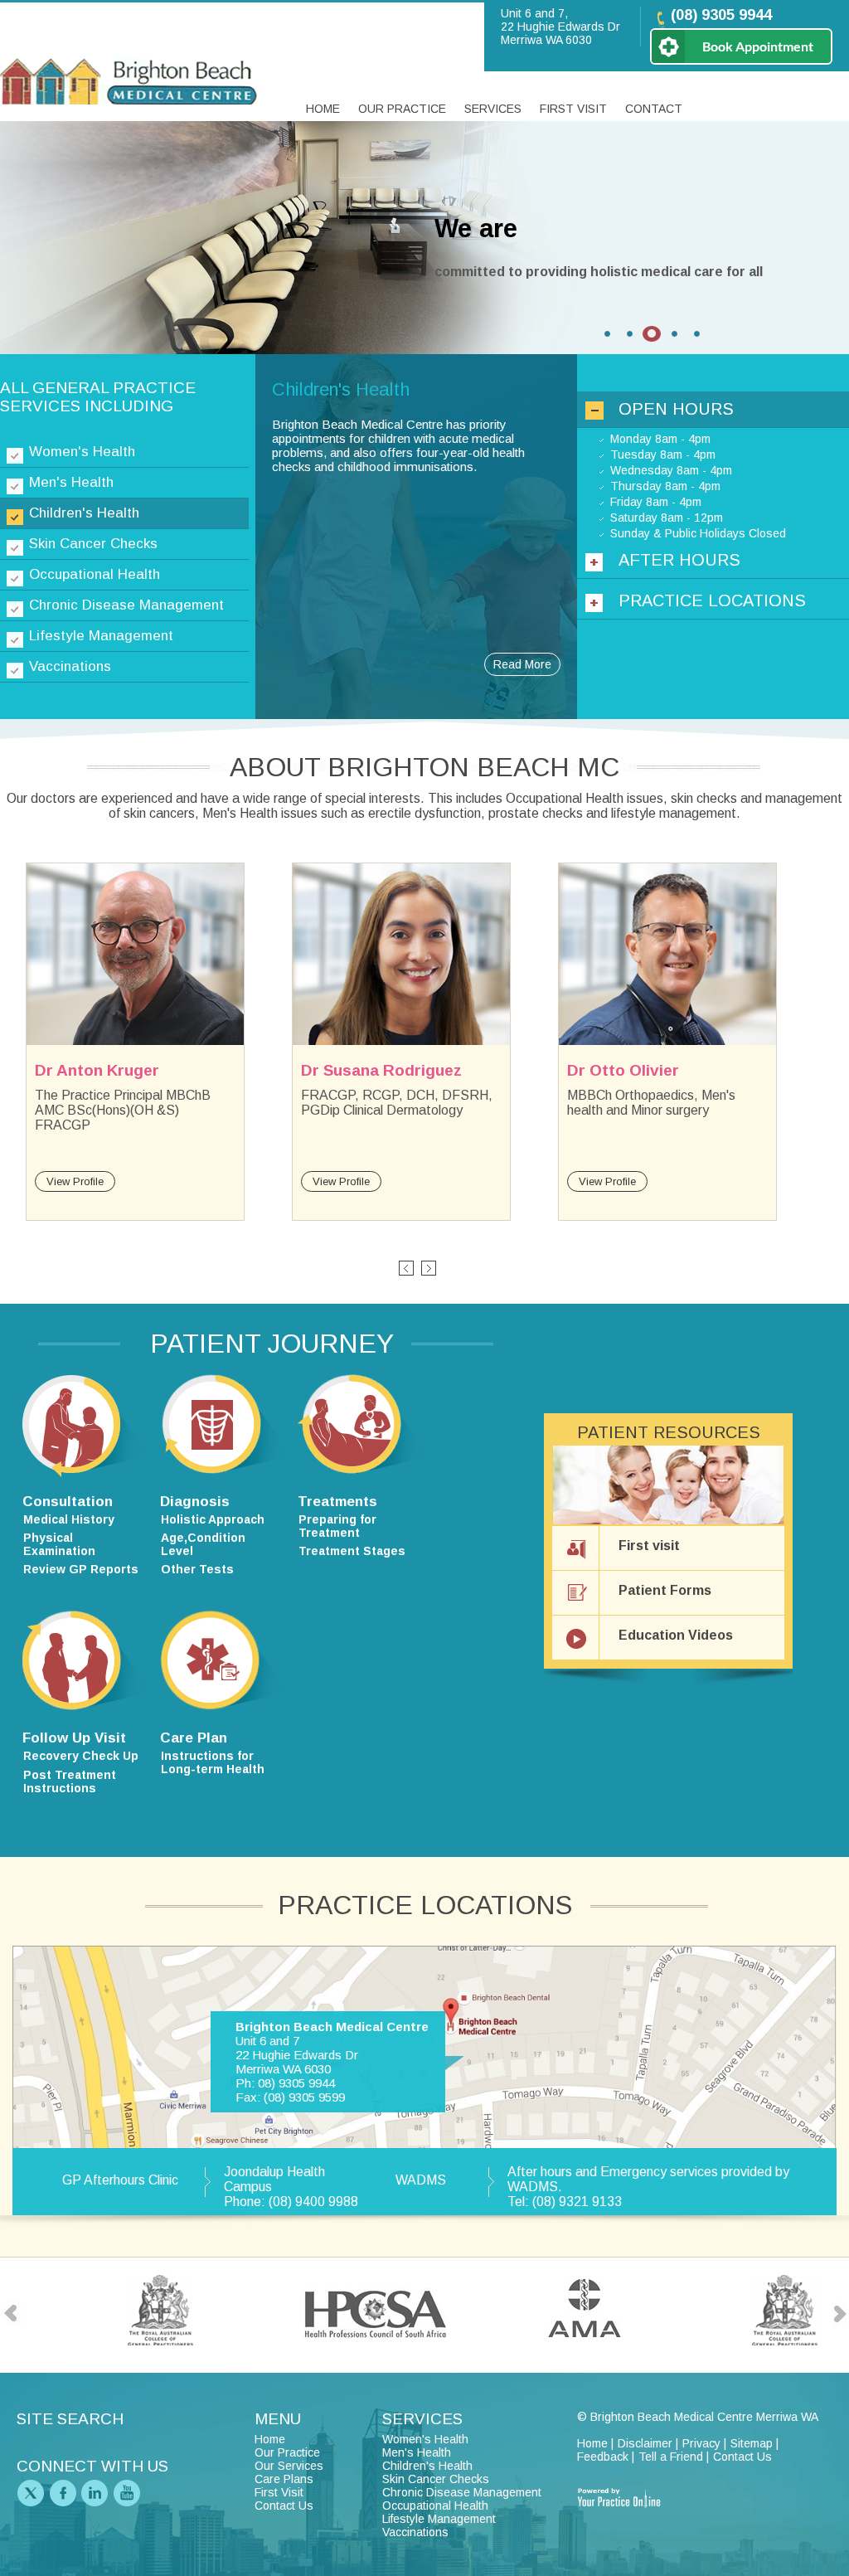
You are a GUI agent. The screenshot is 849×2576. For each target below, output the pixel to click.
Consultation (68, 1502)
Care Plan (194, 1738)
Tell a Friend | (674, 2457)
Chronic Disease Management (126, 605)
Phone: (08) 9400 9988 (291, 2202)
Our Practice (402, 109)
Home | (595, 2443)
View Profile (75, 1181)
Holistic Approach (213, 1519)
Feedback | (606, 2457)
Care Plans (284, 2479)
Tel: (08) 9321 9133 (565, 2202)
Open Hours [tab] (676, 409)
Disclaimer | (648, 2443)
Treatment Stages (352, 1551)
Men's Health (71, 482)
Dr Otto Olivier (623, 1070)
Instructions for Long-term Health (213, 1762)
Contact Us (284, 2506)
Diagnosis (195, 1502)
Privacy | (704, 2443)
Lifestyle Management (101, 636)
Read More (522, 664)
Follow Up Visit (74, 1738)
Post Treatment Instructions (70, 1781)
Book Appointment (758, 46)
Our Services (289, 2466)
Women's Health (82, 452)
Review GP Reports (81, 1569)
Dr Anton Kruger (97, 1070)
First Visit (573, 109)
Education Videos (676, 1635)
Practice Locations (425, 1905)
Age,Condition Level (203, 1544)
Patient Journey (272, 1344)
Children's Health (84, 513)
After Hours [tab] (679, 560)
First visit (649, 1546)
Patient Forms (665, 1590)
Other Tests (197, 1569)
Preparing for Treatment (337, 1526)
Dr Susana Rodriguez (381, 1070)
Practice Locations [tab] (712, 600)
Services (493, 109)
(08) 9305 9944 (721, 15)
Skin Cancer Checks (93, 544)
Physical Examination (59, 1544)
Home (323, 109)
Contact (654, 109)
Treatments (337, 1502)
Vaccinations (70, 666)
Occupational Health (95, 574)
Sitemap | (754, 2443)
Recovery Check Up (81, 1756)
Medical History (69, 1519)
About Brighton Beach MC (424, 767)
